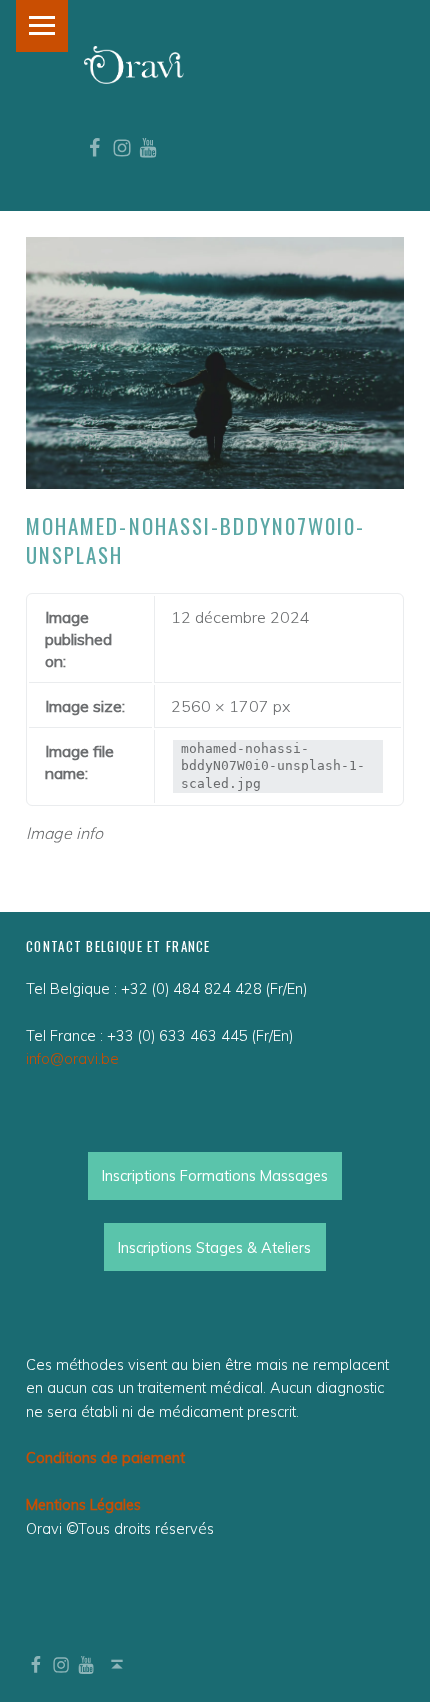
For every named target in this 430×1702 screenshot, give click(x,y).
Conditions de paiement (105, 1457)
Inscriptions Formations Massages (215, 1175)
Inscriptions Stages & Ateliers (214, 1247)
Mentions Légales (83, 1504)
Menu (42, 26)
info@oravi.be (72, 1058)
